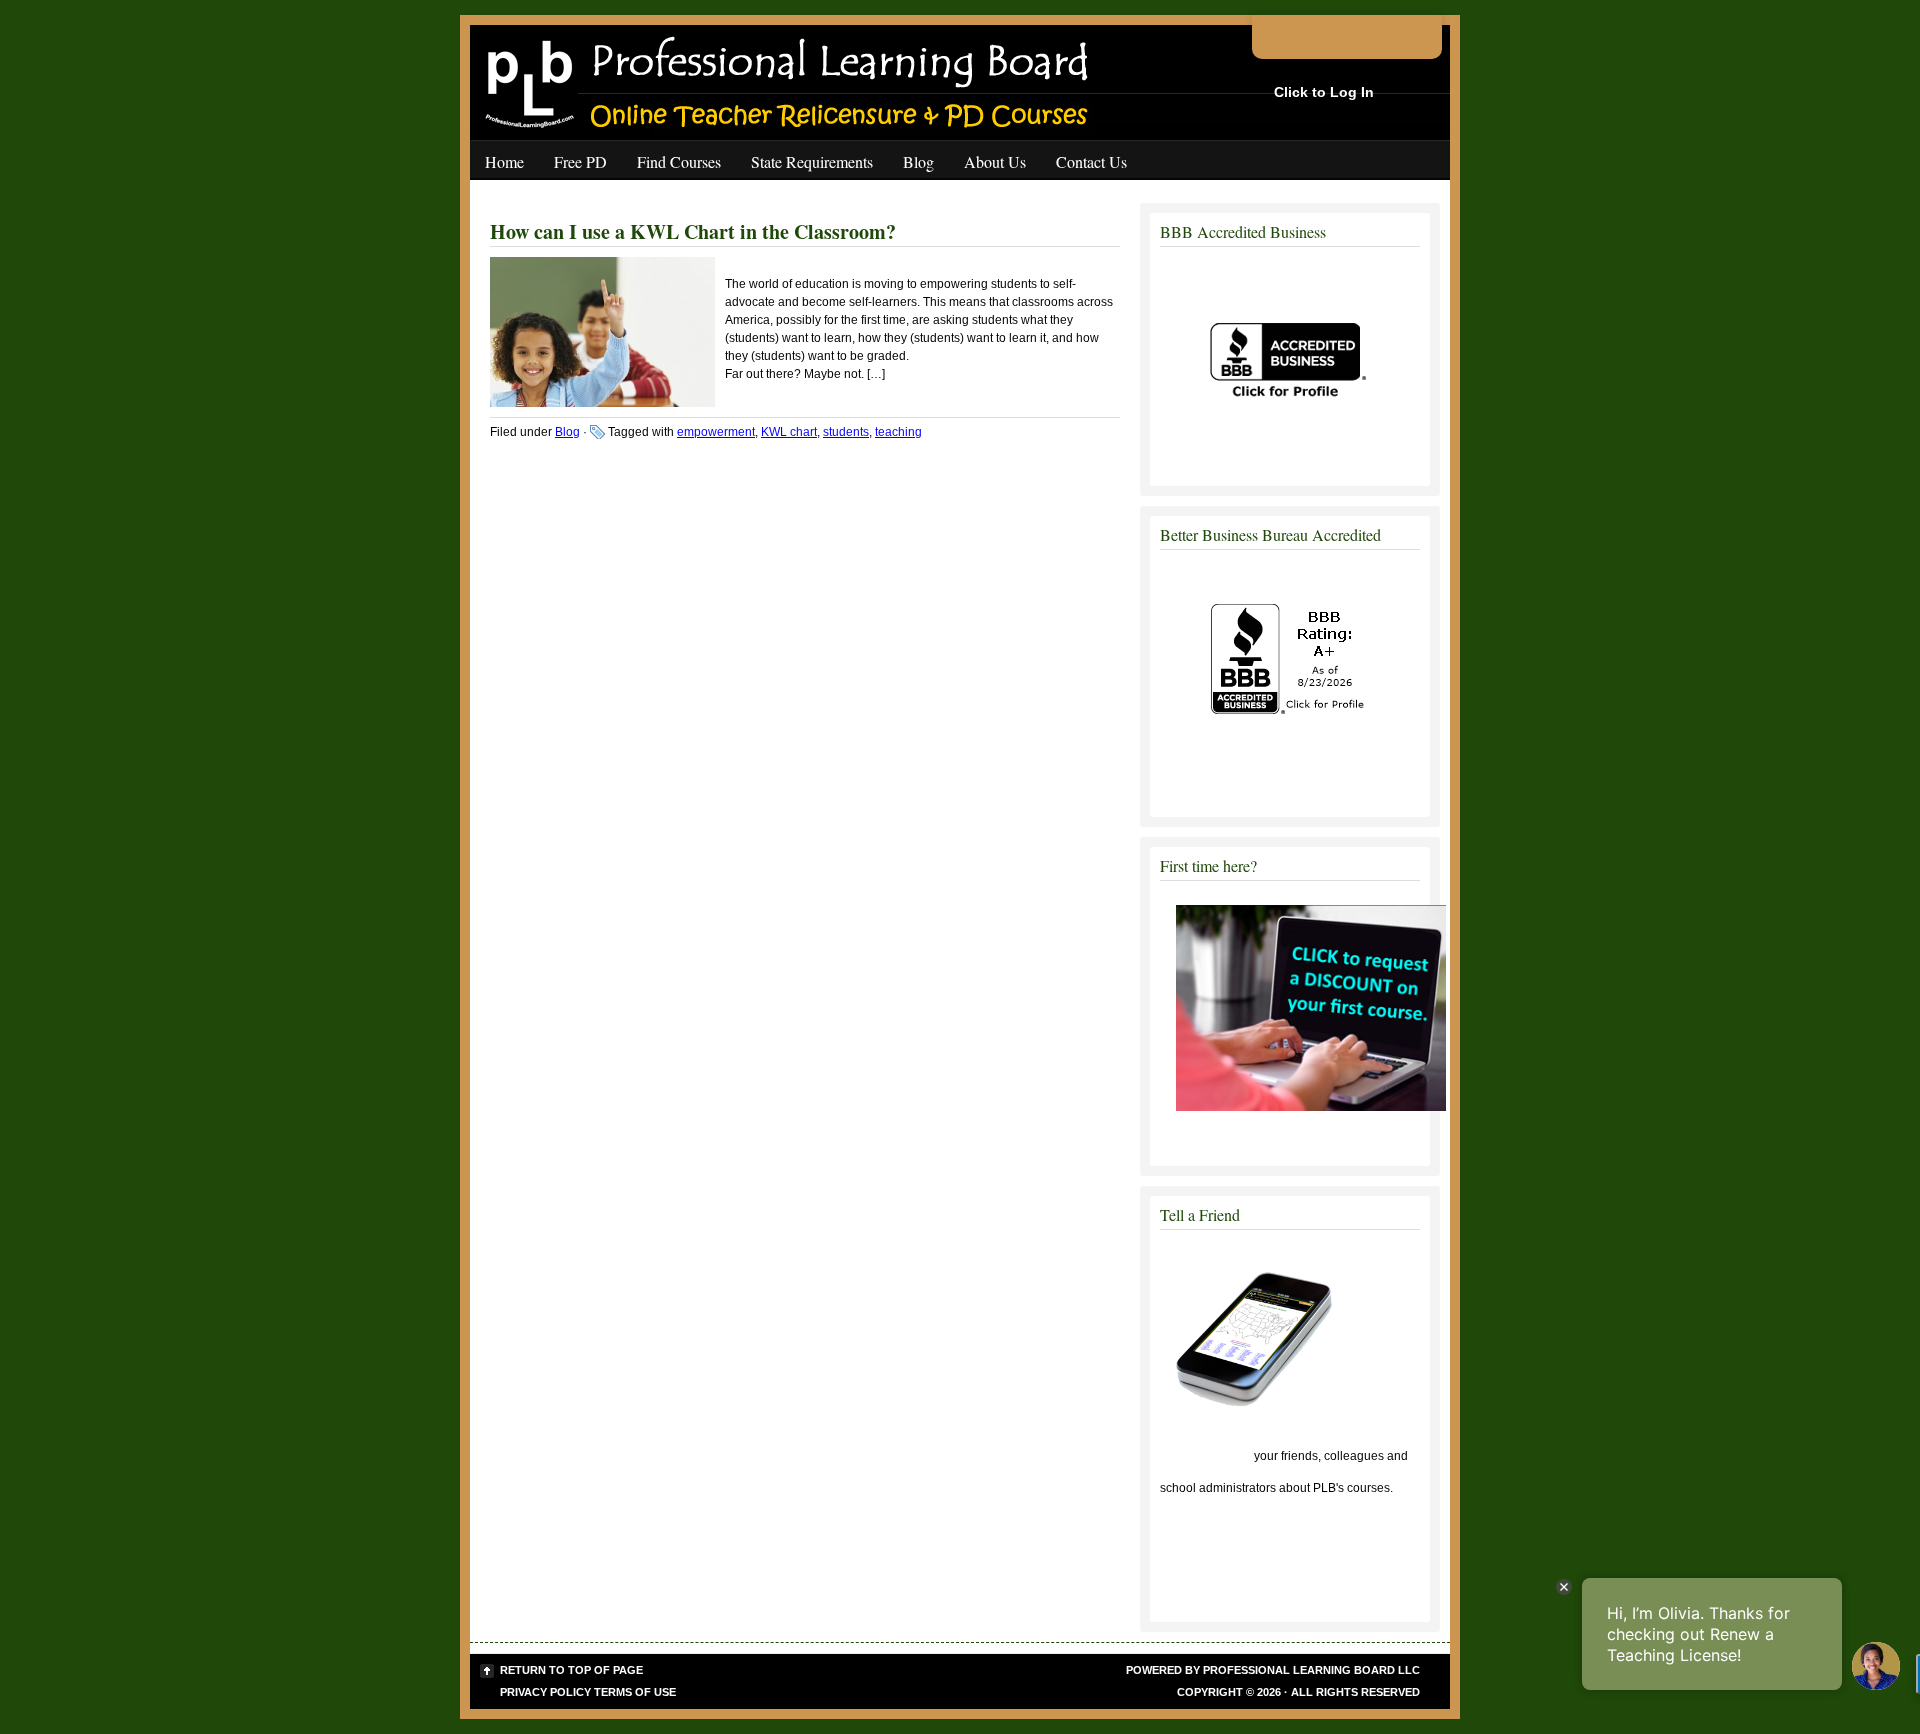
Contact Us (1091, 161)
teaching (898, 432)
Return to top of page (571, 1670)
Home (504, 161)
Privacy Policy (545, 1692)
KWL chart (789, 432)
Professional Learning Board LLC (1311, 1670)
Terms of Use (635, 1692)
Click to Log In (1324, 92)
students (846, 432)
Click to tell (1205, 1456)
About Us (995, 161)
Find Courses (679, 161)
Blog (918, 161)
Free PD (580, 161)
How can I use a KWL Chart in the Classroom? (693, 231)
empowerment (716, 432)
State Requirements (812, 161)
